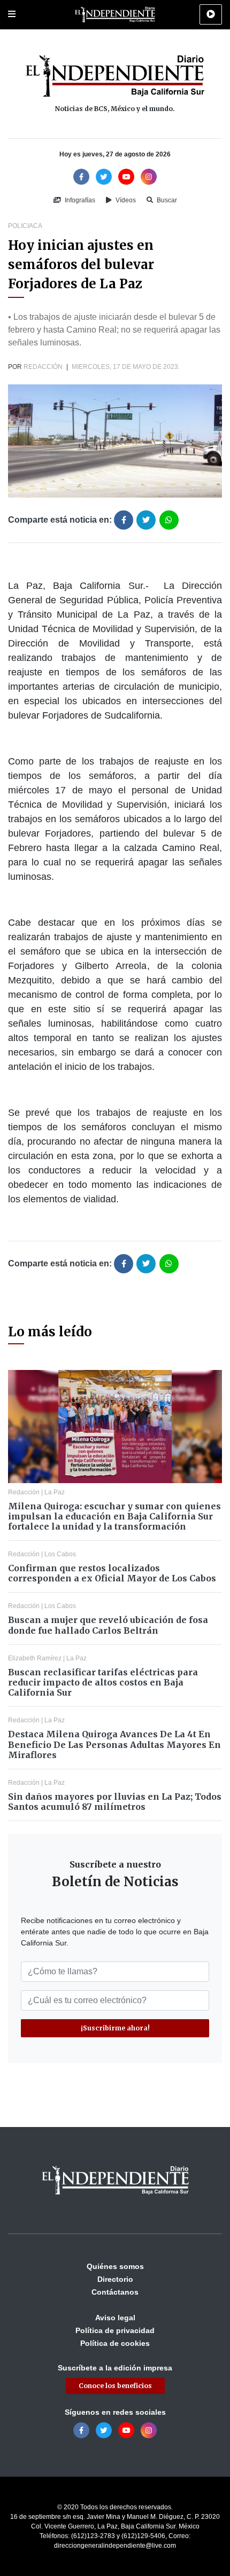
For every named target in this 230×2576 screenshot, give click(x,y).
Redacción (43, 367)
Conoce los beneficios (115, 2386)
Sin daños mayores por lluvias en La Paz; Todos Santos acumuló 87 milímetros (115, 1802)
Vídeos (125, 200)
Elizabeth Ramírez (35, 1658)
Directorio (115, 2279)
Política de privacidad (115, 2330)
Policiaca (25, 226)
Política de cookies (115, 2343)
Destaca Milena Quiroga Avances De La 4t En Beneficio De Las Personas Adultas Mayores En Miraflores (114, 1744)
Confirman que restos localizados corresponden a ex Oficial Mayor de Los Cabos (112, 1573)
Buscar (166, 200)
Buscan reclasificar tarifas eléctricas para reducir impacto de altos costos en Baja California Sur (103, 1682)
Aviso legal (115, 2318)
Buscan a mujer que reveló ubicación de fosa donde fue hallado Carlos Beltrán (108, 1625)
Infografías (79, 200)
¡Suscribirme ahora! (115, 2028)
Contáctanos (115, 2292)
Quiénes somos (115, 2266)
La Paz (55, 1492)
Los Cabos (60, 1554)
